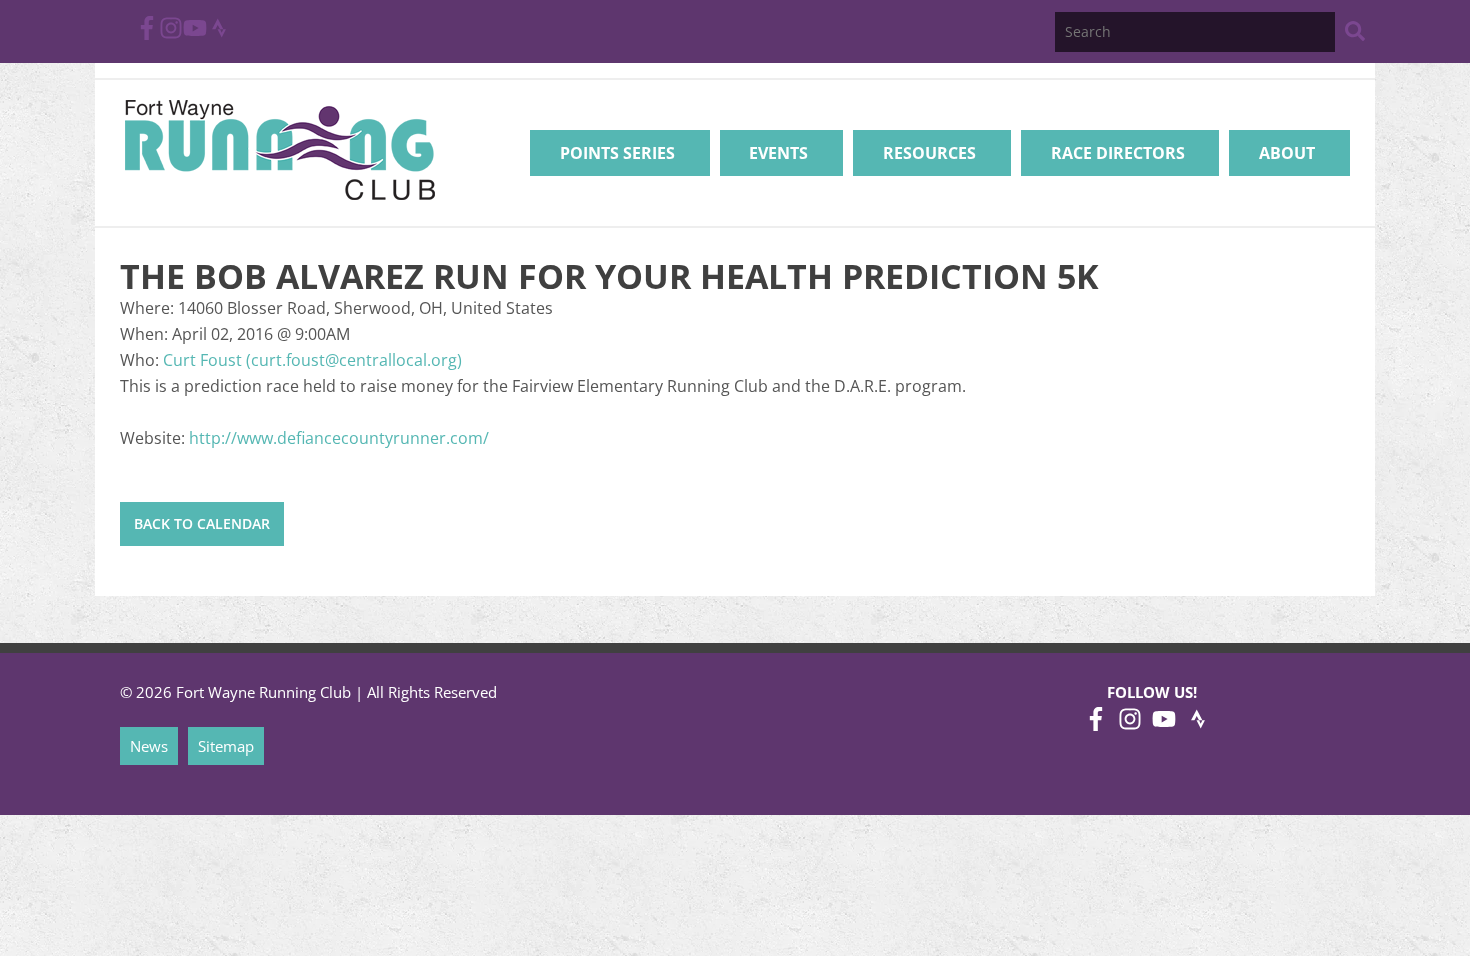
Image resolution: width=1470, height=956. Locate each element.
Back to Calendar (202, 523)
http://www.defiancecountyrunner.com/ (339, 438)
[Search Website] (1355, 34)
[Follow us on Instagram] (171, 34)
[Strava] (219, 34)
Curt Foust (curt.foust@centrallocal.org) (312, 360)
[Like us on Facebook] (147, 34)
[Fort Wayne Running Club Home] (279, 149)
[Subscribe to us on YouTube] (195, 34)
